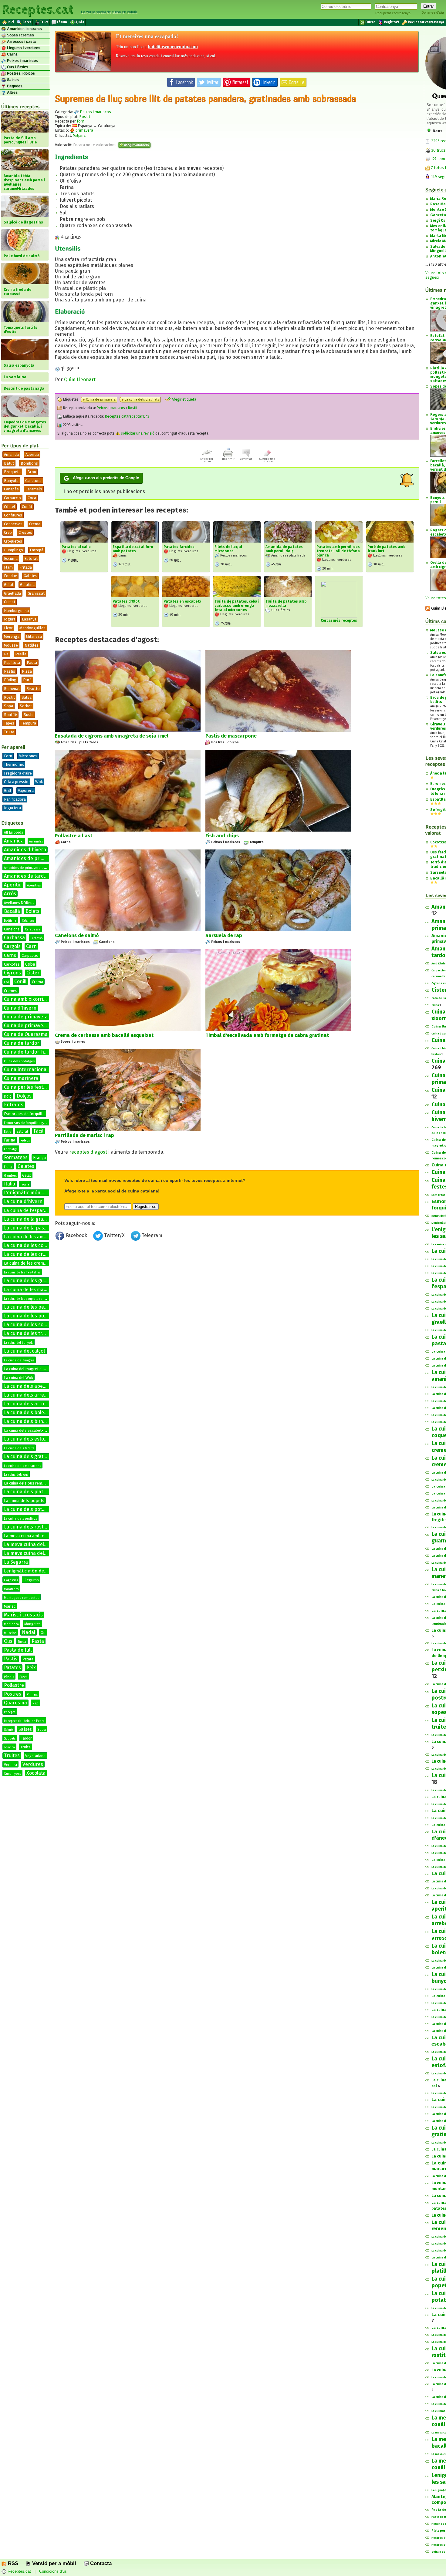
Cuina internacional (26, 1069)
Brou (32, 472)
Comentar (246, 459)
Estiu (8, 1132)
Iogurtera (12, 808)
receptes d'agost (88, 1152)
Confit (27, 507)
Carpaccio (12, 498)
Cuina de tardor (22, 1043)
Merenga (12, 636)
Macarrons (11, 1589)
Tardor (26, 1738)
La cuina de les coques (29, 1245)
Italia (10, 1184)
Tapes (9, 723)
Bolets (32, 911)
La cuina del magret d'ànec (27, 1369)
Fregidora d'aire (18, 773)
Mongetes (32, 1624)
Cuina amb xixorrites (27, 999)
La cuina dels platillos (28, 1492)
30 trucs (438, 150)
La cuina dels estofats (28, 1439)
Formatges (16, 1157)
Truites (12, 1755)
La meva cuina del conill (30, 1553)
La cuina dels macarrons (22, 1466)
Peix (31, 1668)
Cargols (12, 946)
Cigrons (12, 973)
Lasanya (29, 619)
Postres (13, 1694)
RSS (12, 2563)
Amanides (36, 842)
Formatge (11, 1149)
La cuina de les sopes (28, 1325)
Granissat (36, 593)
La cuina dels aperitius (29, 1386)
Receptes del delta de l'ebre (24, 1721)
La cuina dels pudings (20, 1519)
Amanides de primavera (31, 858)
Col (6, 982)
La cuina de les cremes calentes (40, 1254)
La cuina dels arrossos (29, 1404)
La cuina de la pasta (26, 1228)
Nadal (29, 1632)
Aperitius (34, 885)
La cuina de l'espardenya (30, 1210)
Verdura (10, 1765)
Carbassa (14, 938)
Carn (31, 946)
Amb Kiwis (439, 963)
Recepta (10, 1712)
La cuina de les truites (29, 1333)
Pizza (27, 671)
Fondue (10, 576)
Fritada (26, 567)
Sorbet (26, 706)
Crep (8, 532)
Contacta (100, 2563)
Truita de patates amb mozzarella (286, 604)
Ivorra (25, 1185)
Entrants (14, 1105)
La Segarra (16, 1562)
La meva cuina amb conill (28, 1536)
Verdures (33, 1764)
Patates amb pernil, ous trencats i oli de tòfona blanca (338, 551)
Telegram (151, 1235)
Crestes (25, 532)
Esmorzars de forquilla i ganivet (28, 1123)
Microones (28, 756)
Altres (12, 92)
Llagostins (11, 1580)
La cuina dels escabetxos (26, 1430)
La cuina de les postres (30, 1316)
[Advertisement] (237, 1293)
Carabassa (33, 929)
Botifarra (10, 921)
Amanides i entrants (24, 29)
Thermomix (14, 764)
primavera (84, 130)
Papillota (12, 662)
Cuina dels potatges (19, 1061)
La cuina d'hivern (23, 1201)
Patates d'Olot (126, 601)
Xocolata (36, 1773)
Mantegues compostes (22, 1598)
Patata (28, 1659)
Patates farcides (179, 547)
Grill (8, 790)
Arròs (10, 894)
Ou (43, 1633)
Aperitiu (32, 454)
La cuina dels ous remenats (28, 1483)
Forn (8, 756)
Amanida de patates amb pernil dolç (284, 549)
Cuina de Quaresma (26, 1034)
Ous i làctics (17, 67)
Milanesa (34, 636)
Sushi (29, 715)
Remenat (12, 689)
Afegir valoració (136, 145)
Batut (9, 463)
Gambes (10, 1176)
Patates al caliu (76, 547)
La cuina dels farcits (19, 1448)
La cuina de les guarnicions (34, 1281)
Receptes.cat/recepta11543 (127, 416)
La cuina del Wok (19, 1378)
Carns (12, 54)
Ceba (30, 964)
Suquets (10, 1739)
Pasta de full (18, 1650)
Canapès (11, 489)
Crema (35, 524)
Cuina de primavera (26, 1017)
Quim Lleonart (80, 380)
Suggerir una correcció (267, 460)
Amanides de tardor (26, 876)
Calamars (28, 921)
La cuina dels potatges (29, 1509)
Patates (12, 1668)
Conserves (13, 524)
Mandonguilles (32, 628)
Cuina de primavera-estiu (32, 1026)
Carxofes (12, 964)
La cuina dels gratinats (29, 1456)
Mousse (11, 645)
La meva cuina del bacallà (33, 1544)
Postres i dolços (20, 73)
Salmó (8, 1730)
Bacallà (12, 911)
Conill (20, 982)
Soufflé (10, 715)
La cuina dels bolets (26, 1412)
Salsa (27, 697)
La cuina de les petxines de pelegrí (43, 1307)
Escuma (11, 558)
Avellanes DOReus (19, 903)
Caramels (34, 489)
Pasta (32, 662)
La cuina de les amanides (31, 1237)
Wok (39, 782)
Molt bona (11, 1624)
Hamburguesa (16, 611)
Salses (12, 80)
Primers (32, 1695)
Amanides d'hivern (25, 850)
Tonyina (9, 1747)
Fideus (25, 1141)
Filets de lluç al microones (228, 549)
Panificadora (15, 799)
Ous (8, 1641)
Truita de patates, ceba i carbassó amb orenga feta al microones (237, 606)
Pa (6, 654)
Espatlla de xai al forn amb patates (133, 549)
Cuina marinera (21, 1078)
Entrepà (37, 550)
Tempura (29, 723)
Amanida (11, 454)
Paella (21, 654)
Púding (10, 680)
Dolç (8, 1096)
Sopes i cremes (20, 35)
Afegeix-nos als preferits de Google (106, 478)
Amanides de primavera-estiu (27, 868)
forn (81, 121)
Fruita (8, 1167)
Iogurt (10, 619)
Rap (35, 1703)
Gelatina (27, 585)
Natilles (32, 645)
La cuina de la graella (27, 1219)
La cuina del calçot (25, 1351)
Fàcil (39, 1131)
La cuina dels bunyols (28, 1421)
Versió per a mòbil (53, 2563)
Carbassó (37, 938)
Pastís (10, 671)
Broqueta (12, 472)
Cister (33, 973)
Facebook (76, 1235)
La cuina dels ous (16, 1475)
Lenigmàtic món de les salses (35, 1571)
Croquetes (13, 541)
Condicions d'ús (53, 2572)
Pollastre (14, 1685)
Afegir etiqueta (184, 399)
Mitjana (79, 135)
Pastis (11, 1659)
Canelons (33, 481)
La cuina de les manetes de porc (38, 1290)
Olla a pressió (16, 782)
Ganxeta (438, 215)
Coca (32, 498)
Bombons (29, 463)
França (39, 1158)
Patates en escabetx (182, 601)
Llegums (31, 1580)
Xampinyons (12, 1774)
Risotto (33, 689)
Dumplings (14, 550)
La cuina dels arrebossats (33, 1395)
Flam (8, 567)
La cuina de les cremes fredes (33, 1263)
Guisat (10, 602)
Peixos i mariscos (22, 61)
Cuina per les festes (26, 1087)
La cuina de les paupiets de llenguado (31, 1299)
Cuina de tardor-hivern (30, 1052)
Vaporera (26, 790)
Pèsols (9, 1677)
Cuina (435, 1005)
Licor (8, 628)
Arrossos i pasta (21, 42)
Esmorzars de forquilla (24, 1114)
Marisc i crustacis (23, 1615)
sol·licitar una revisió (137, 433)
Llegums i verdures (23, 48)
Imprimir (228, 459)
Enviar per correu (207, 460)
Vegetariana (35, 1756)
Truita (9, 732)
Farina (10, 1140)
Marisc (10, 1606)
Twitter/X (114, 1235)
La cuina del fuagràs (19, 1360)
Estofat (31, 558)
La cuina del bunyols (19, 1343)
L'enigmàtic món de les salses (37, 1193)
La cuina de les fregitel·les (22, 1273)
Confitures (13, 515)
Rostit (9, 697)
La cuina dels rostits (26, 1527)
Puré (27, 680)
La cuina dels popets (24, 1501)
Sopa (8, 706)
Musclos (10, 1633)
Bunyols (11, 481)
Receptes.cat (38, 9)
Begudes (14, 86)
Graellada (12, 593)
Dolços (24, 1096)
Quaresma (15, 1703)
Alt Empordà (14, 832)
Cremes (11, 991)
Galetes (30, 576)
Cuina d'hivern (20, 1008)
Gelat (9, 585)
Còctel (10, 507)
